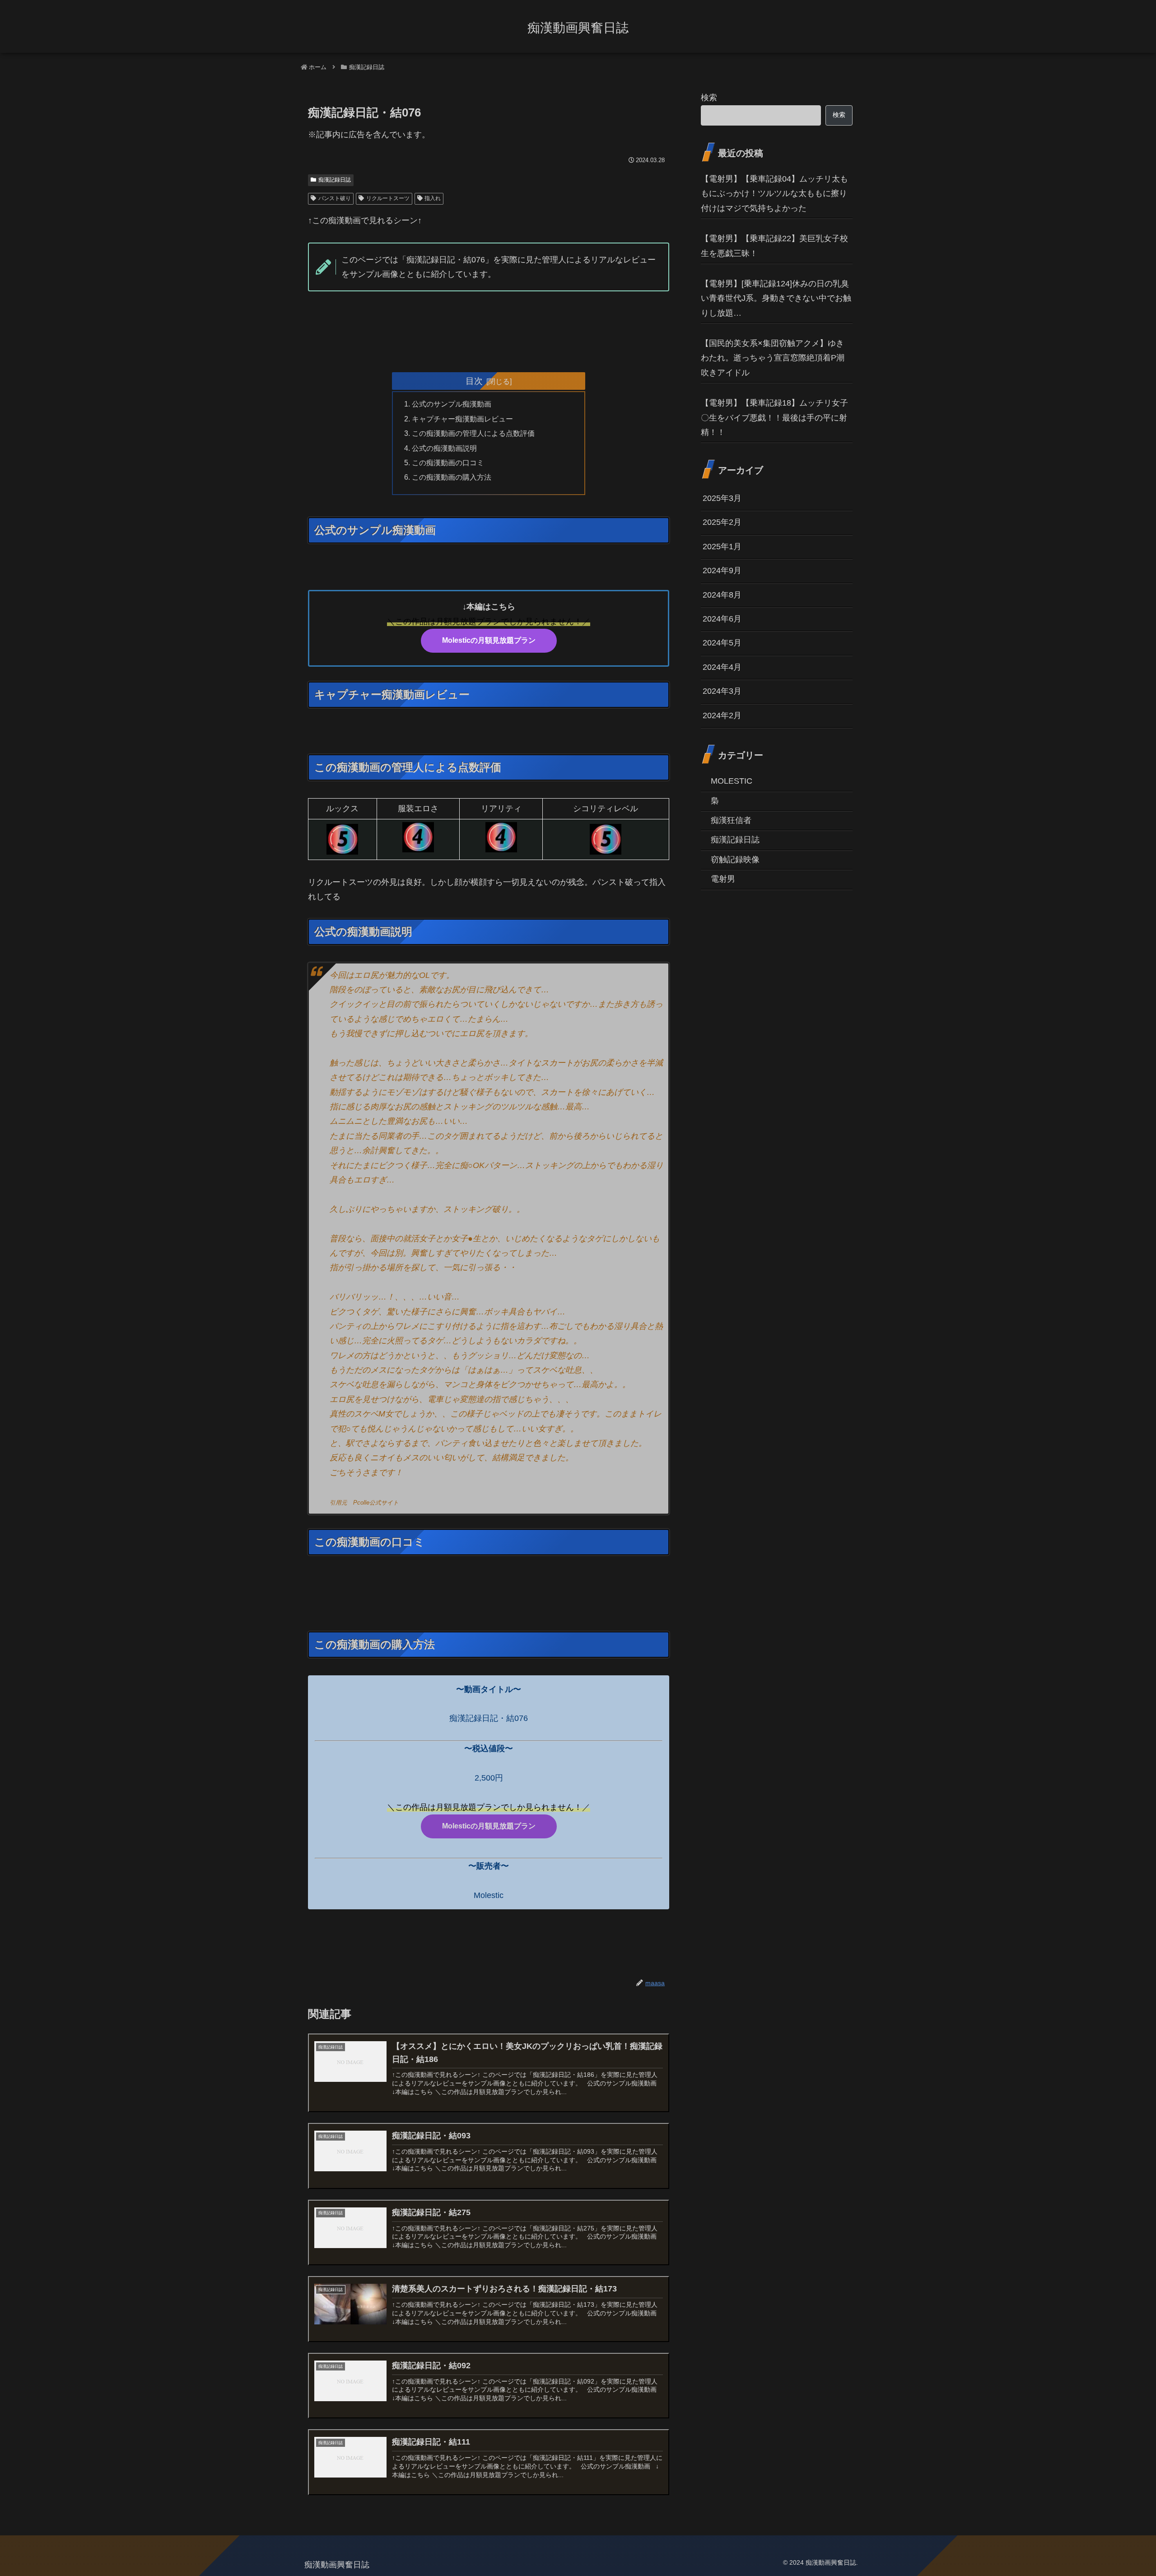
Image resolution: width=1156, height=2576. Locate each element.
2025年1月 (722, 547)
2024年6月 (722, 619)
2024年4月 (722, 667)
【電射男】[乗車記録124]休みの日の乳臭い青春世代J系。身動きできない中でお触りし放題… (776, 298)
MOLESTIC (732, 781)
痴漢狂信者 (731, 820)
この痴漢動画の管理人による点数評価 (473, 433)
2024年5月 (722, 643)
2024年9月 (722, 570)
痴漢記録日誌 (335, 180)
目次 (474, 381)
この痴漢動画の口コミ (448, 463)
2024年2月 (722, 715)
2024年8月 (722, 594)
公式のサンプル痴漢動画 (452, 404)
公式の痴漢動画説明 (444, 448)
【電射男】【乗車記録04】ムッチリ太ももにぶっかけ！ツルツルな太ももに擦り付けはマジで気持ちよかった (774, 194)
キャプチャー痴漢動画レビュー (462, 419)
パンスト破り (335, 198)
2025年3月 (722, 498)
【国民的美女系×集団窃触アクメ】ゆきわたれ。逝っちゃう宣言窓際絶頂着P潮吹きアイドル (773, 358)
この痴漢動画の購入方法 (452, 477)
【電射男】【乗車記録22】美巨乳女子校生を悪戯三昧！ (774, 246)
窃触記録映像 (735, 860)
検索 (709, 98)
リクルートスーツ (388, 198)
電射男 (723, 879)
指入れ (433, 198)
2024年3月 (722, 691)
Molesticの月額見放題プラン (489, 640)
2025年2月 (722, 522)
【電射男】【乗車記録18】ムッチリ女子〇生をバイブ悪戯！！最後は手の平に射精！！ (774, 418)
